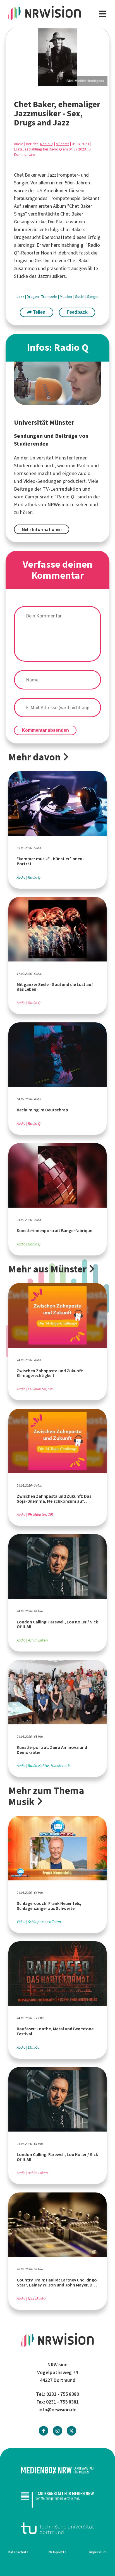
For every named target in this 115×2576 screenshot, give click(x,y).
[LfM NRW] (57, 2499)
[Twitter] (71, 2431)
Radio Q (47, 144)
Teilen (39, 312)
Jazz (21, 297)
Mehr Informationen (42, 529)
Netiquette (57, 2552)
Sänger (21, 183)
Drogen (33, 297)
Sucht (80, 297)
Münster (63, 144)
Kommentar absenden (45, 730)
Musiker (67, 297)
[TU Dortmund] (57, 2528)
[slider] (57, 57)
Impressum (98, 2552)
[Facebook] (44, 2431)
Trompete (50, 297)
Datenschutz (18, 2552)
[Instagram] (57, 2431)
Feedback (77, 312)
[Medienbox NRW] (57, 2470)
